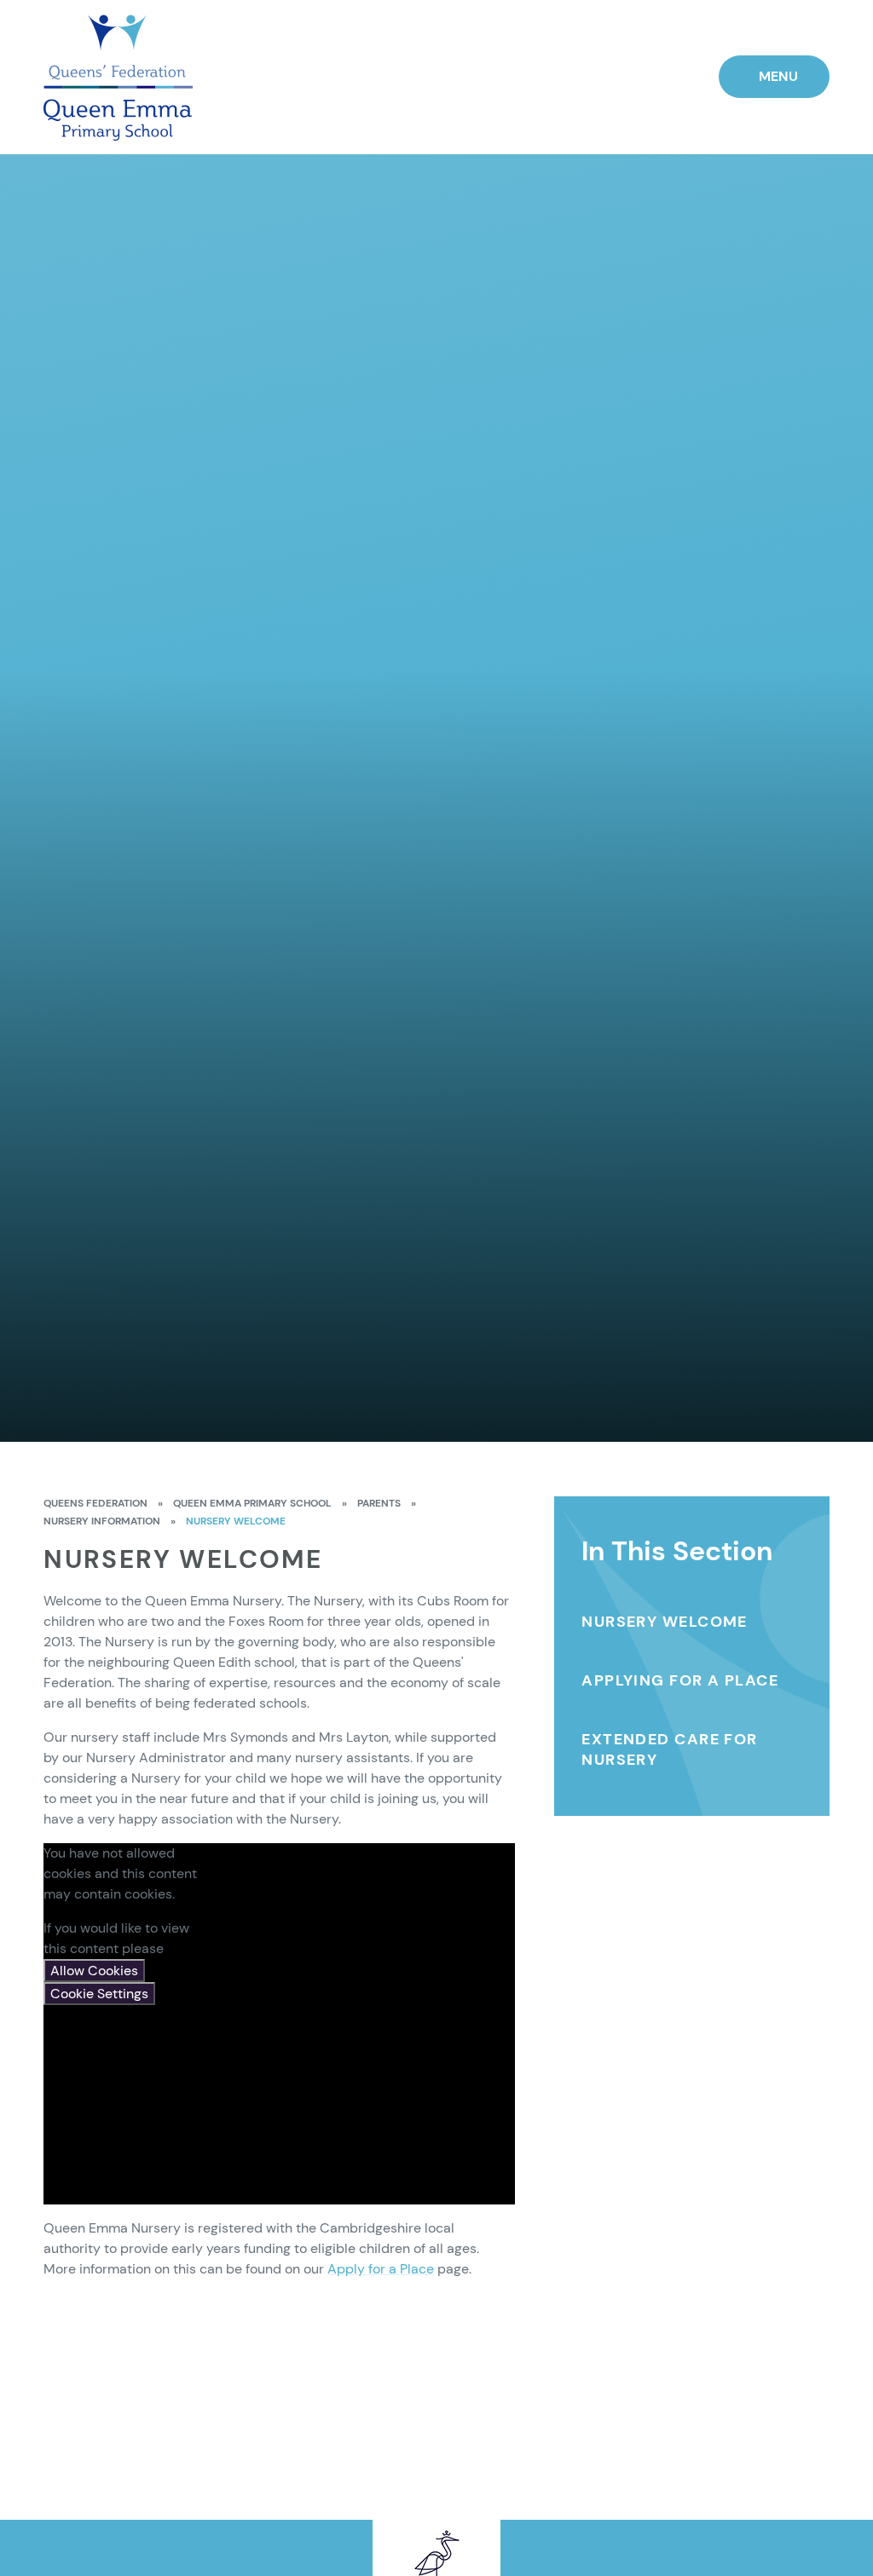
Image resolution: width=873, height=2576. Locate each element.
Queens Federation (95, 1503)
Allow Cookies (94, 1971)
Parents (379, 1503)
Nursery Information (102, 1521)
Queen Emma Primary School (252, 1503)
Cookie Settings (99, 1994)
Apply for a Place (381, 2269)
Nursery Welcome (236, 1521)
